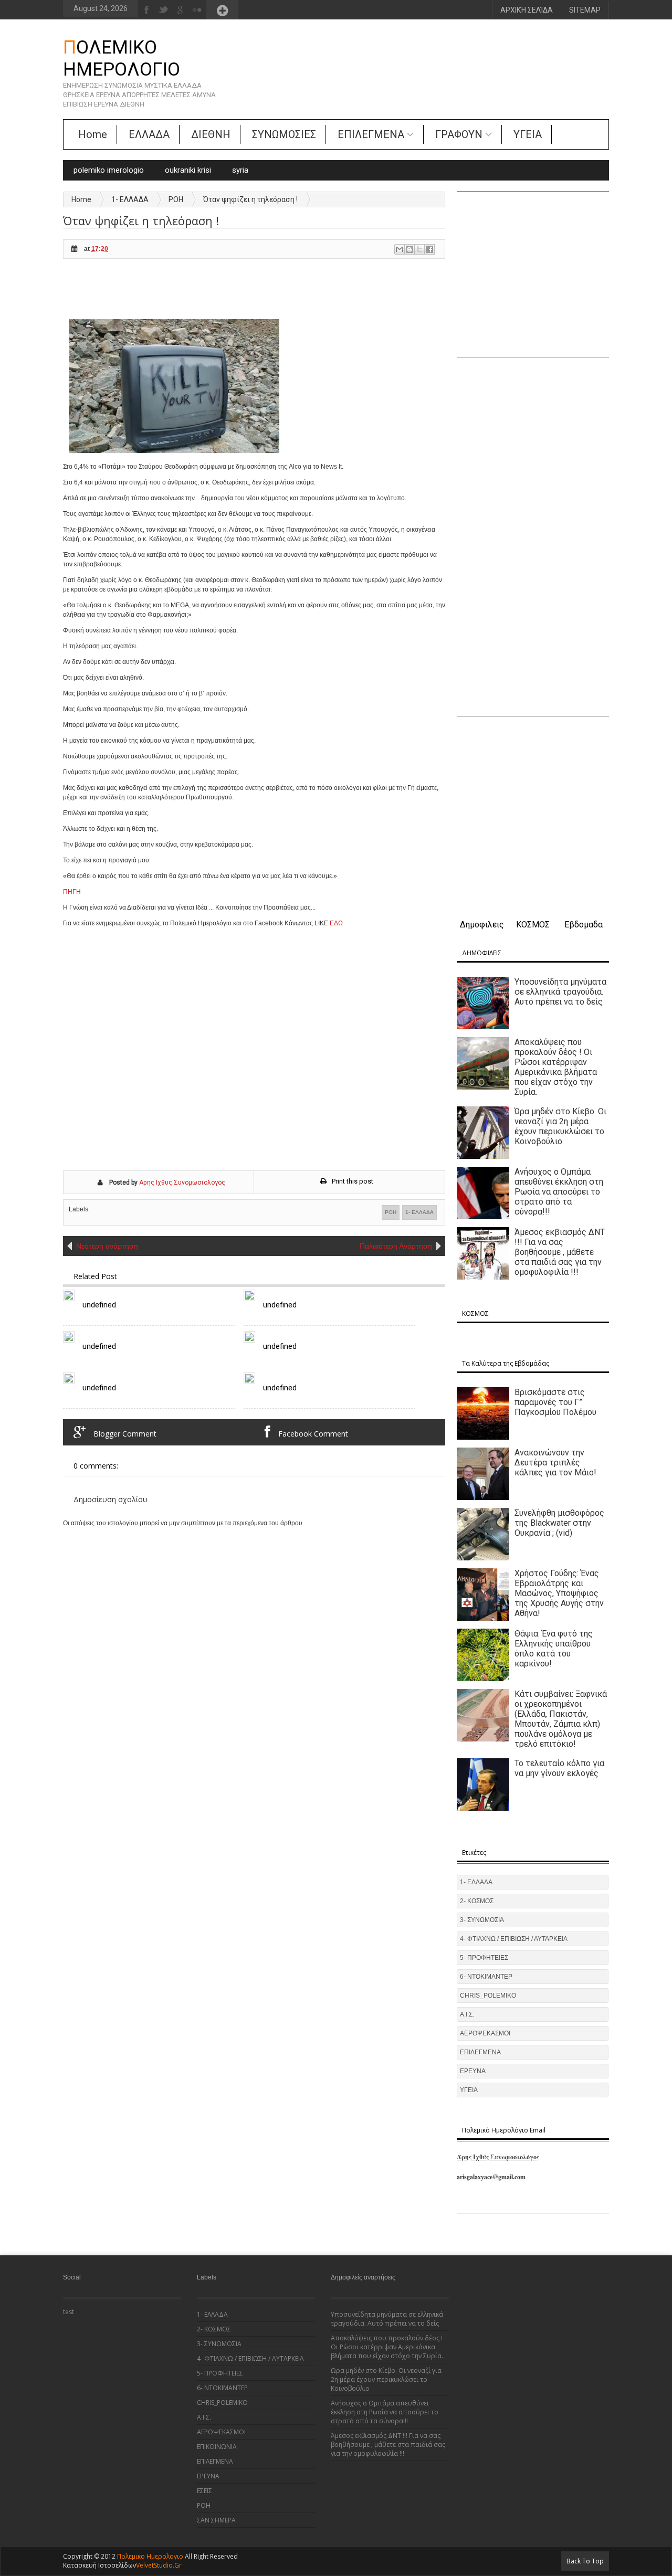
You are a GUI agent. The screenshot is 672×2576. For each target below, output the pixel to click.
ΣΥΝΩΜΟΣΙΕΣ (284, 134)
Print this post (353, 1181)
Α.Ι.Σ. (467, 2014)
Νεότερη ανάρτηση (107, 1246)
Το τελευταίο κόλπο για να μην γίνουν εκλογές (559, 1768)
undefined (99, 1305)
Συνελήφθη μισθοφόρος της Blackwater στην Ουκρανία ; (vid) (559, 1523)
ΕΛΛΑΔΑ (149, 134)
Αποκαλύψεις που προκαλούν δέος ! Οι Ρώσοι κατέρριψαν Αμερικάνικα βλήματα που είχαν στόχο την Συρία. (556, 1067)
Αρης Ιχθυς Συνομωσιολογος (182, 1183)
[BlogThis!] (409, 249)
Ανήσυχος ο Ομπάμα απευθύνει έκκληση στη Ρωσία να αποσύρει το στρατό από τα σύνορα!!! (559, 1192)
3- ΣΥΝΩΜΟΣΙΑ (482, 1920)
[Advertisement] (254, 293)
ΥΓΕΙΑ (528, 134)
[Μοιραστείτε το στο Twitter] (419, 249)
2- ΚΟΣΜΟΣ (477, 1901)
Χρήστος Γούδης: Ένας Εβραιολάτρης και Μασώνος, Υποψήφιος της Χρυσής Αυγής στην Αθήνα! (559, 1593)
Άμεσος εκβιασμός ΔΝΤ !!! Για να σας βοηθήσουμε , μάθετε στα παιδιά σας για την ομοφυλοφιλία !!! (560, 1252)
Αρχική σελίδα (527, 10)
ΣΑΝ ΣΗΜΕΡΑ (216, 2520)
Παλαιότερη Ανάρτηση (396, 1246)
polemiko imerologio (109, 170)
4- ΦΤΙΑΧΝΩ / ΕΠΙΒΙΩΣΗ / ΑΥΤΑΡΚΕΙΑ (514, 1939)
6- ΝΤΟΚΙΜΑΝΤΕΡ (486, 1977)
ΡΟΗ (176, 199)
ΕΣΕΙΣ (204, 2491)
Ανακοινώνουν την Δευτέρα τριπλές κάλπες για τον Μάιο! (555, 1463)
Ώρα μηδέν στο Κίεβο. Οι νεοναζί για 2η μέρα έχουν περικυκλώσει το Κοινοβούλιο (560, 1126)
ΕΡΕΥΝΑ (473, 2071)
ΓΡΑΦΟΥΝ (459, 134)
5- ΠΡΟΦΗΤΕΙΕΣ (484, 1958)
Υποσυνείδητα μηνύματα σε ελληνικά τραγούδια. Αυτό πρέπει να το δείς (560, 992)
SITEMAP (585, 10)
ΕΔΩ (336, 923)
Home (93, 134)
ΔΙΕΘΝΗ (211, 134)
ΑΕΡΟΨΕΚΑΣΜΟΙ (485, 2033)
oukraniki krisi (188, 170)
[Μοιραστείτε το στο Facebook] (429, 249)
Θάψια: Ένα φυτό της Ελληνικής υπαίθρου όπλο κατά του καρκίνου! (554, 1649)
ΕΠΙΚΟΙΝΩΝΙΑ (217, 2447)
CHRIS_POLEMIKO (488, 1996)
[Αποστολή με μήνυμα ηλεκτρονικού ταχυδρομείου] (400, 249)
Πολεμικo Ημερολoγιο (122, 59)
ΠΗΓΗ (72, 892)
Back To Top (585, 2561)
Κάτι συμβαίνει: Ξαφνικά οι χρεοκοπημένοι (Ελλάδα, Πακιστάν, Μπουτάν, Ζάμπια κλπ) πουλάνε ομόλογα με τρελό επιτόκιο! (561, 1719)
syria (240, 170)
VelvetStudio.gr (159, 2565)
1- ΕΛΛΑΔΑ (130, 199)
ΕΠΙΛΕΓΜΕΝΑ (371, 134)
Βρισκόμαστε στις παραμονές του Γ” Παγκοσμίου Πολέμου (555, 1402)
